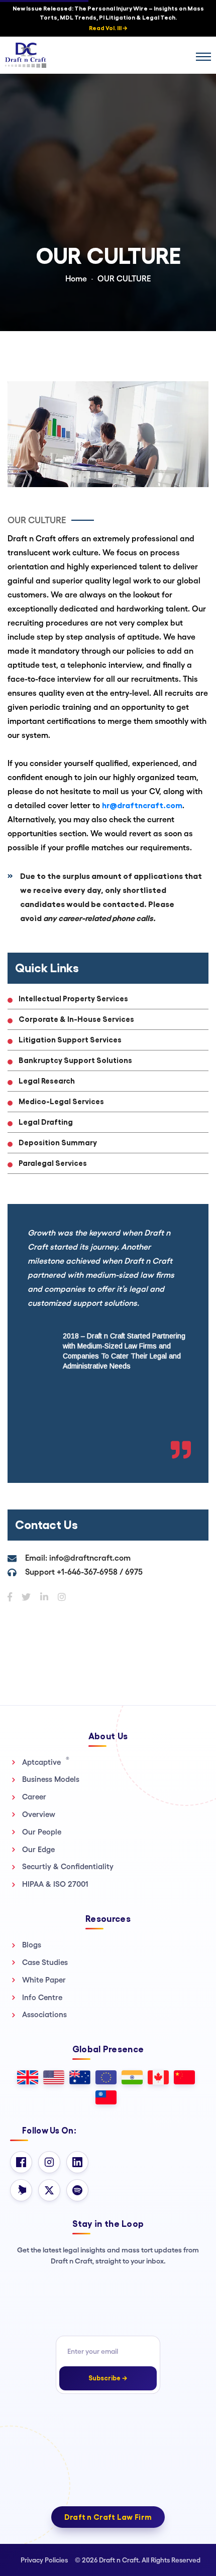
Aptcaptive (46, 1762)
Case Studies (45, 1962)
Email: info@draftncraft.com (78, 1558)
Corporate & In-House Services (76, 1019)
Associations (44, 2014)
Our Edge (38, 1849)
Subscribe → (108, 2378)
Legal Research (47, 1081)
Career (34, 1797)
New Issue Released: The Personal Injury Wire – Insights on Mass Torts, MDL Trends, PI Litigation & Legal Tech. (108, 18)
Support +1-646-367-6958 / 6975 (84, 1572)
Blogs (32, 1945)
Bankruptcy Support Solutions (75, 1060)
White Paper (44, 1980)
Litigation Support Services (70, 1040)
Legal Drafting (46, 1122)
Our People (42, 1832)
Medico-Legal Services (61, 1101)
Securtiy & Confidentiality (68, 1866)
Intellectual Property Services (73, 999)
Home (76, 279)
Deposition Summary (58, 1143)
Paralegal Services (53, 1163)
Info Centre (42, 1997)
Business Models (51, 1779)
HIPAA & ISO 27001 (55, 1884)
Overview (39, 1814)
